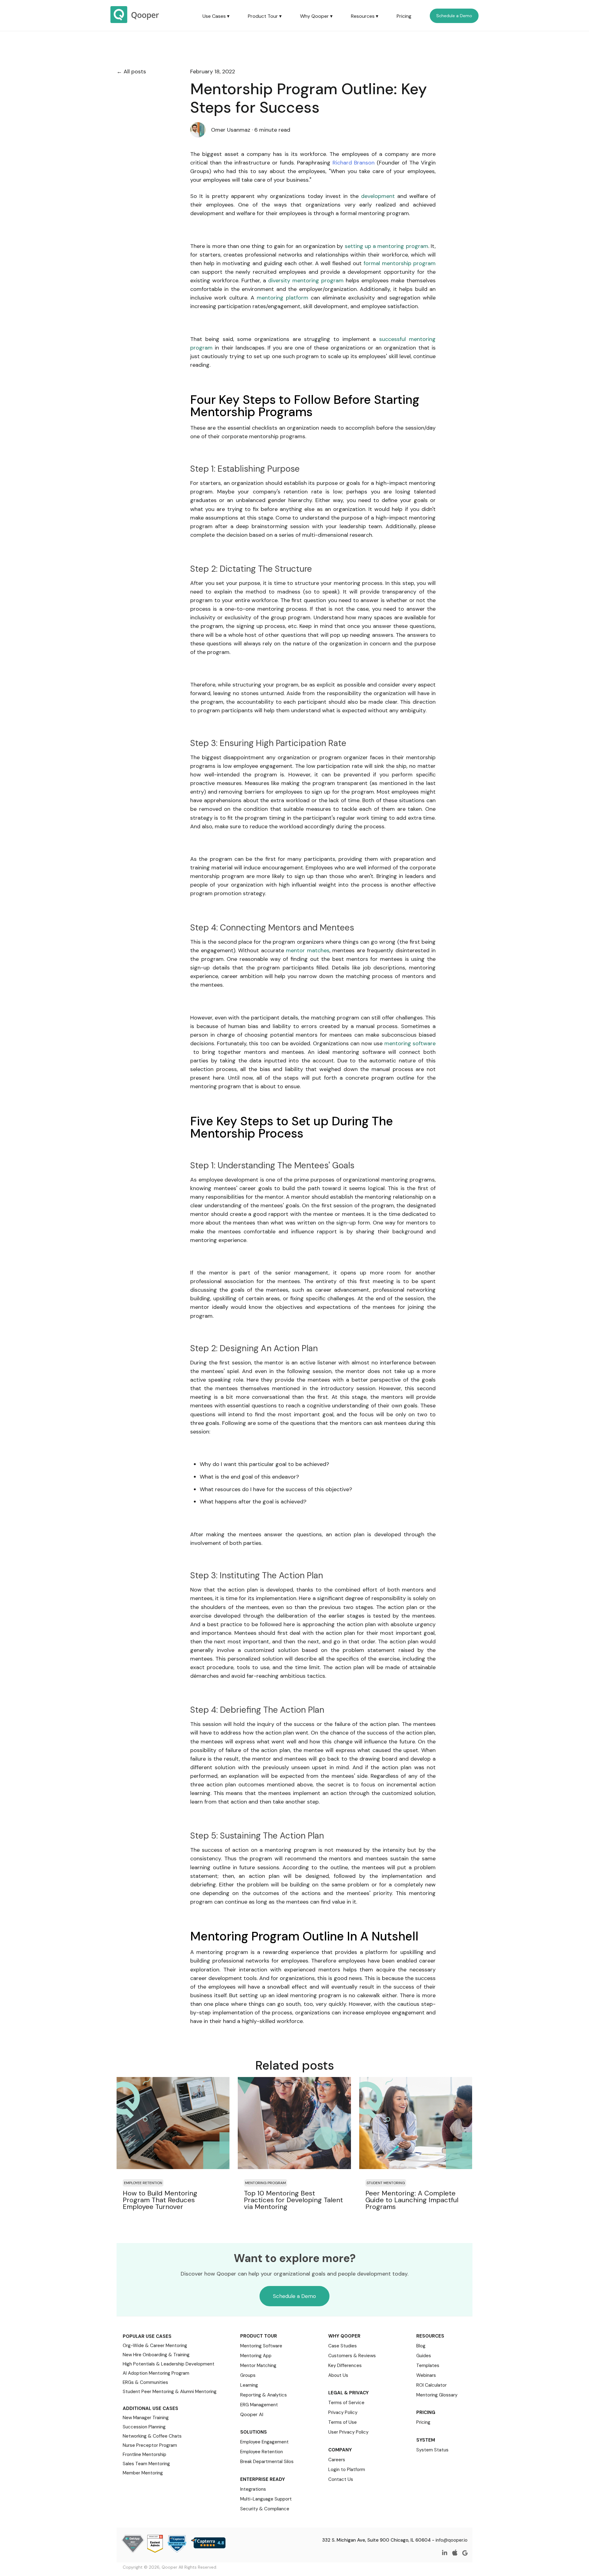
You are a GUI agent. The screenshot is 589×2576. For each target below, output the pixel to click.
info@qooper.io (452, 2540)
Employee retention (143, 2183)
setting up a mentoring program (387, 246)
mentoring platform (283, 298)
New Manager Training (146, 2418)
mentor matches (308, 950)
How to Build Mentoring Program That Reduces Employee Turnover (160, 2200)
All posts (135, 72)
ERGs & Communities (145, 2382)
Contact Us (341, 2479)
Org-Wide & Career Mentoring (155, 2346)
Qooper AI (252, 2414)
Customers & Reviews (352, 2356)
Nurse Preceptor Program (150, 2445)
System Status (432, 2450)
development (378, 196)
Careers (337, 2460)
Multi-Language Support (266, 2499)
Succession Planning (144, 2427)
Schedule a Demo (454, 16)
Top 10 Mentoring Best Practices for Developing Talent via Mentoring (293, 2200)
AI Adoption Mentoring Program (156, 2373)
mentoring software (410, 1043)
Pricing (404, 16)
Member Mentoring (143, 2473)
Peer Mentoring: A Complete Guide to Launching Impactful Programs (412, 2200)
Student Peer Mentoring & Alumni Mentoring (170, 2392)
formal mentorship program (400, 263)
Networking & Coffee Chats (152, 2436)
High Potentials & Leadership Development (169, 2364)
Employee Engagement (264, 2442)
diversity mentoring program (306, 280)
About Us (338, 2375)
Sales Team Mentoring (146, 2464)
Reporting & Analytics (264, 2395)
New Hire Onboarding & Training (156, 2355)
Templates (428, 2365)
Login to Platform (347, 2470)
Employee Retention (262, 2452)
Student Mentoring (386, 2183)
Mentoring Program (266, 2183)
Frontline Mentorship (144, 2454)
